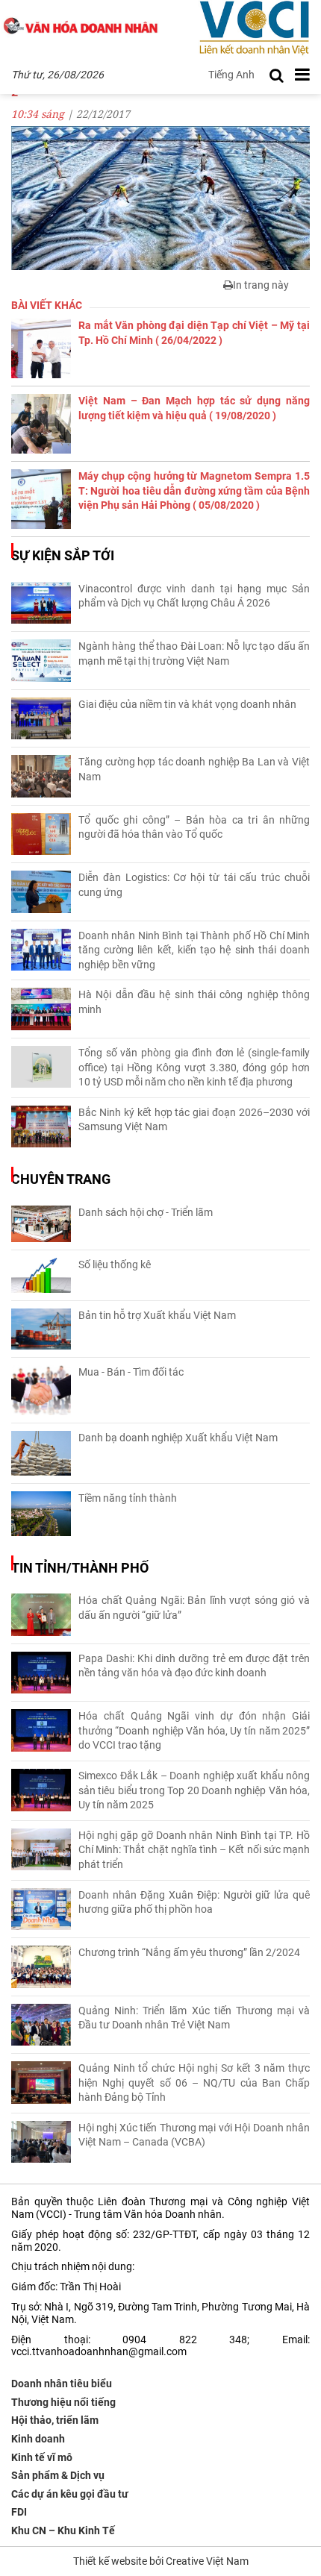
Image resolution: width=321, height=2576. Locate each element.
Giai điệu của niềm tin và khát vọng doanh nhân (187, 704)
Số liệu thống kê (115, 1265)
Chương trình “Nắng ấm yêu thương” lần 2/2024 (189, 1952)
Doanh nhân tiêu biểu (62, 2384)
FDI (19, 2512)
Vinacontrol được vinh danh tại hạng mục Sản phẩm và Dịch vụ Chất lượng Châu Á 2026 (194, 596)
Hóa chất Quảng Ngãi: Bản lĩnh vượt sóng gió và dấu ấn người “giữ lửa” (194, 1608)
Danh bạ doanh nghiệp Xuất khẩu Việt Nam (178, 1438)
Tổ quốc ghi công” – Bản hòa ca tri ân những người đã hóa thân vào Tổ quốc (194, 827)
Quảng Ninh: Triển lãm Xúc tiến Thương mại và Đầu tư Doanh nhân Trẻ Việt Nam (194, 2018)
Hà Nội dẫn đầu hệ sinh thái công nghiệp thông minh (194, 1002)
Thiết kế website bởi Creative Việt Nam (161, 2561)
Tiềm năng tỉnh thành (128, 1498)
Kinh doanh (38, 2439)
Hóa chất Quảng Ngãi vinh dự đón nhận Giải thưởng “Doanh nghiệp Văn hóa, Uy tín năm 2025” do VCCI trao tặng (194, 1730)
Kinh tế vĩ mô (42, 2457)
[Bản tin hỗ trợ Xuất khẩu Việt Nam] (41, 1329)
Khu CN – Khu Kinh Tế (63, 2530)
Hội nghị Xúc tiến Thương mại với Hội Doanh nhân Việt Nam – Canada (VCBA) (194, 2135)
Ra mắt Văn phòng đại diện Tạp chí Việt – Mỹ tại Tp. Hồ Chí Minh (194, 333)
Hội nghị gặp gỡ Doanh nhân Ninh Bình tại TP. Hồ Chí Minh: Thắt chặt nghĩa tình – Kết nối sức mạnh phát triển (194, 1850)
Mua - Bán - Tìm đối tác (131, 1372)
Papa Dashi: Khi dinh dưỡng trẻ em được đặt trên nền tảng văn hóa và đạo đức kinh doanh (194, 1666)
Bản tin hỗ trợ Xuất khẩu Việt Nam (157, 1315)
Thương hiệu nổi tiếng (63, 2402)
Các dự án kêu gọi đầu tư (70, 2494)
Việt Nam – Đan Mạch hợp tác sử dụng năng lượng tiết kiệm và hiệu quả (194, 408)
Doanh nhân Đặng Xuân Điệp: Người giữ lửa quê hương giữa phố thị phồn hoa (194, 1902)
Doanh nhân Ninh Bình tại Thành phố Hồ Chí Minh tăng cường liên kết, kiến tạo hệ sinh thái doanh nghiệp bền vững (194, 950)
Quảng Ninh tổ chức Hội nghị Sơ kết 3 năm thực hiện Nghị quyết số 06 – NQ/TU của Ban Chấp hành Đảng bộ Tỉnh (194, 2083)
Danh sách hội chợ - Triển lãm (146, 1212)
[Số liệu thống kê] (41, 1275)
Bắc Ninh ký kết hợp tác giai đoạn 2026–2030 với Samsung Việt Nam (194, 1120)
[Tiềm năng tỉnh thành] (41, 1514)
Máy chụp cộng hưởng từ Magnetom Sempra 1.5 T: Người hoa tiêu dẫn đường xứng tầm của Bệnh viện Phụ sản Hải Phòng (194, 491)
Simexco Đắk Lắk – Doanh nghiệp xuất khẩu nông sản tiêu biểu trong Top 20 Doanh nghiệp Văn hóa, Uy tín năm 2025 (194, 1790)
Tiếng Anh (231, 75)
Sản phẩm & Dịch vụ (58, 2475)
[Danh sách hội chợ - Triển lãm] (41, 1224)
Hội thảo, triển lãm (55, 2420)
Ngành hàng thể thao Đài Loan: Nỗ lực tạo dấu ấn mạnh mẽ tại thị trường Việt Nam (194, 654)
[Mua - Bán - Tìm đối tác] (41, 1390)
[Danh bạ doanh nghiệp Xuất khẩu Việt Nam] (41, 1453)
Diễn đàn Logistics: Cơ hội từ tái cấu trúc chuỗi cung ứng (194, 885)
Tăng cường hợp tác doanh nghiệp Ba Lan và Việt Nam (194, 769)
